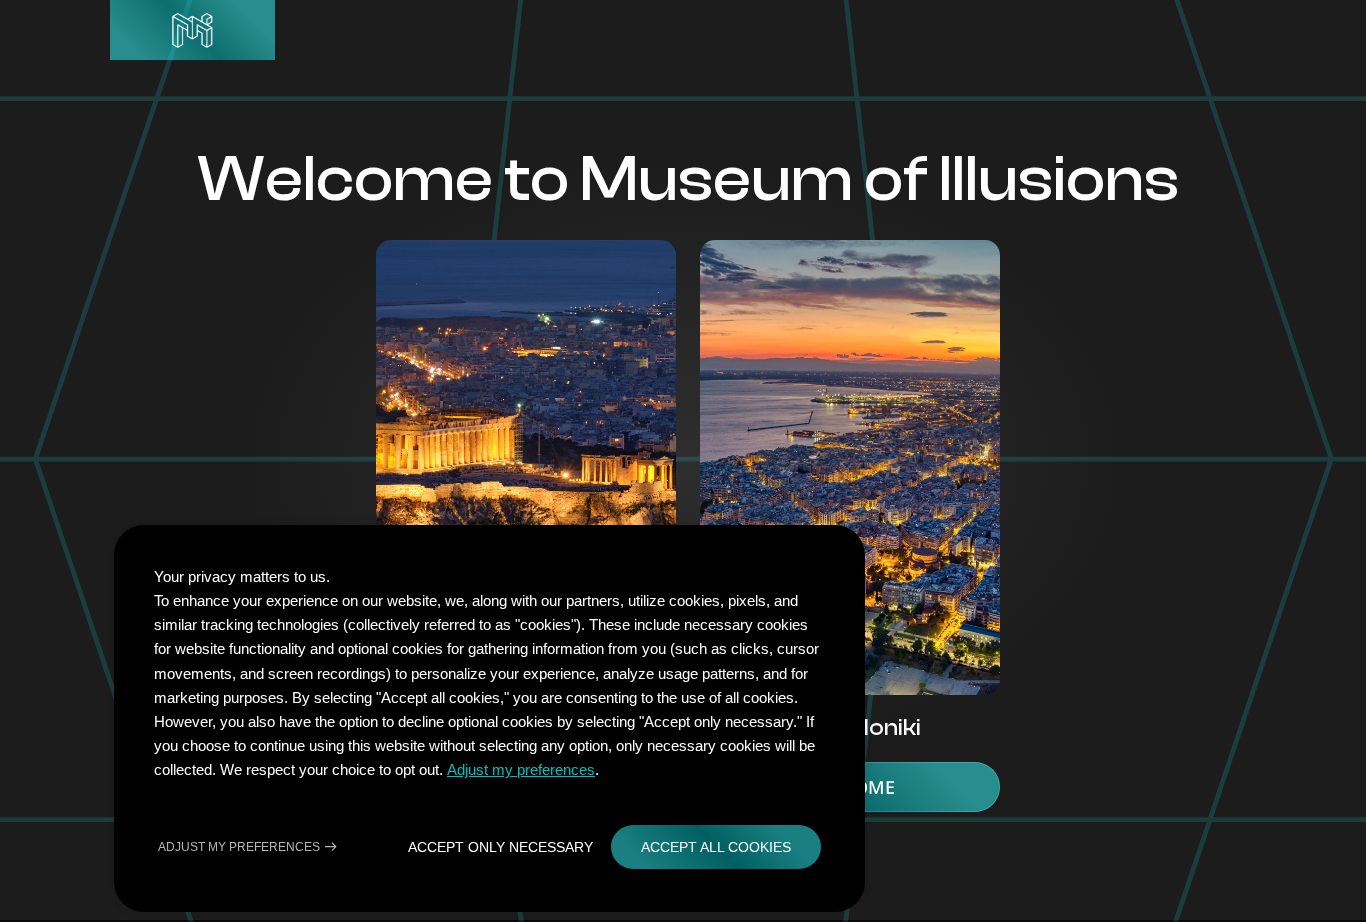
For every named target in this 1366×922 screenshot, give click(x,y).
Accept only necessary (500, 847)
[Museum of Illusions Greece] (192, 30)
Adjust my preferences (521, 769)
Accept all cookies (716, 847)
